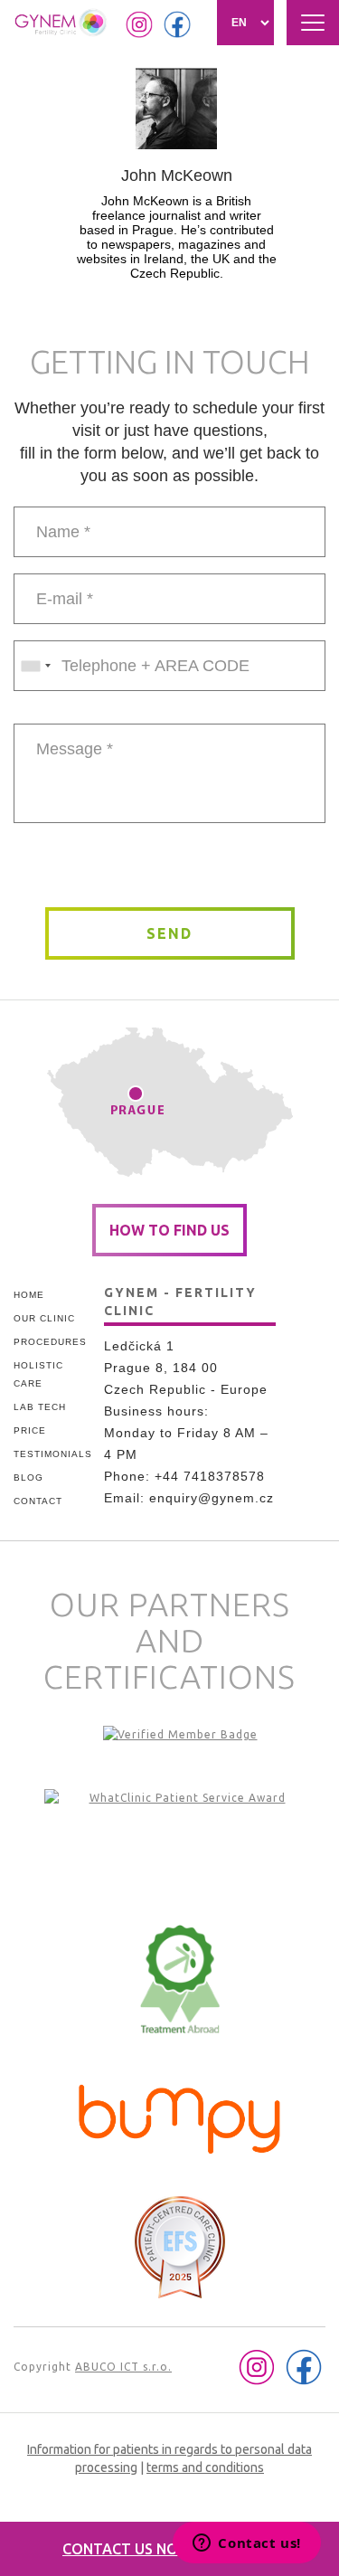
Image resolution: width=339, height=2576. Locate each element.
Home (29, 1295)
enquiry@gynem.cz (212, 1498)
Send (169, 933)
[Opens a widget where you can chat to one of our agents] (247, 2544)
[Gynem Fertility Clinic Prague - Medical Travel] (180, 1843)
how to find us (169, 1230)
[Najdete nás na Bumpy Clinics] (180, 2115)
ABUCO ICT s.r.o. (123, 2367)
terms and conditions (205, 2467)
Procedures (50, 1342)
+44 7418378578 (210, 1476)
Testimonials (52, 1454)
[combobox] (35, 666)
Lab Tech (40, 1407)
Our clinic (44, 1318)
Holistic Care (38, 1374)
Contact (38, 1501)
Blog (28, 1477)
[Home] (61, 23)
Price (30, 1430)
